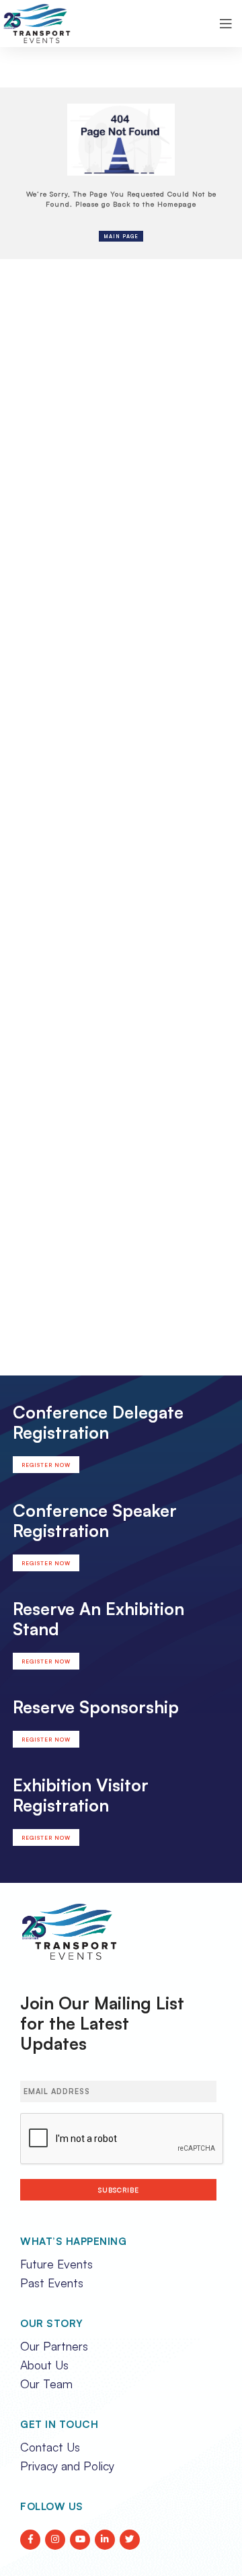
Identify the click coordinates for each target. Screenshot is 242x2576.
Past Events (52, 2283)
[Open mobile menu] (226, 24)
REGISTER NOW (46, 1465)
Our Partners (54, 2346)
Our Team (46, 2384)
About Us (44, 2365)
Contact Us (50, 2447)
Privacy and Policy (67, 2466)
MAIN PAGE (121, 236)
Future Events (56, 2264)
